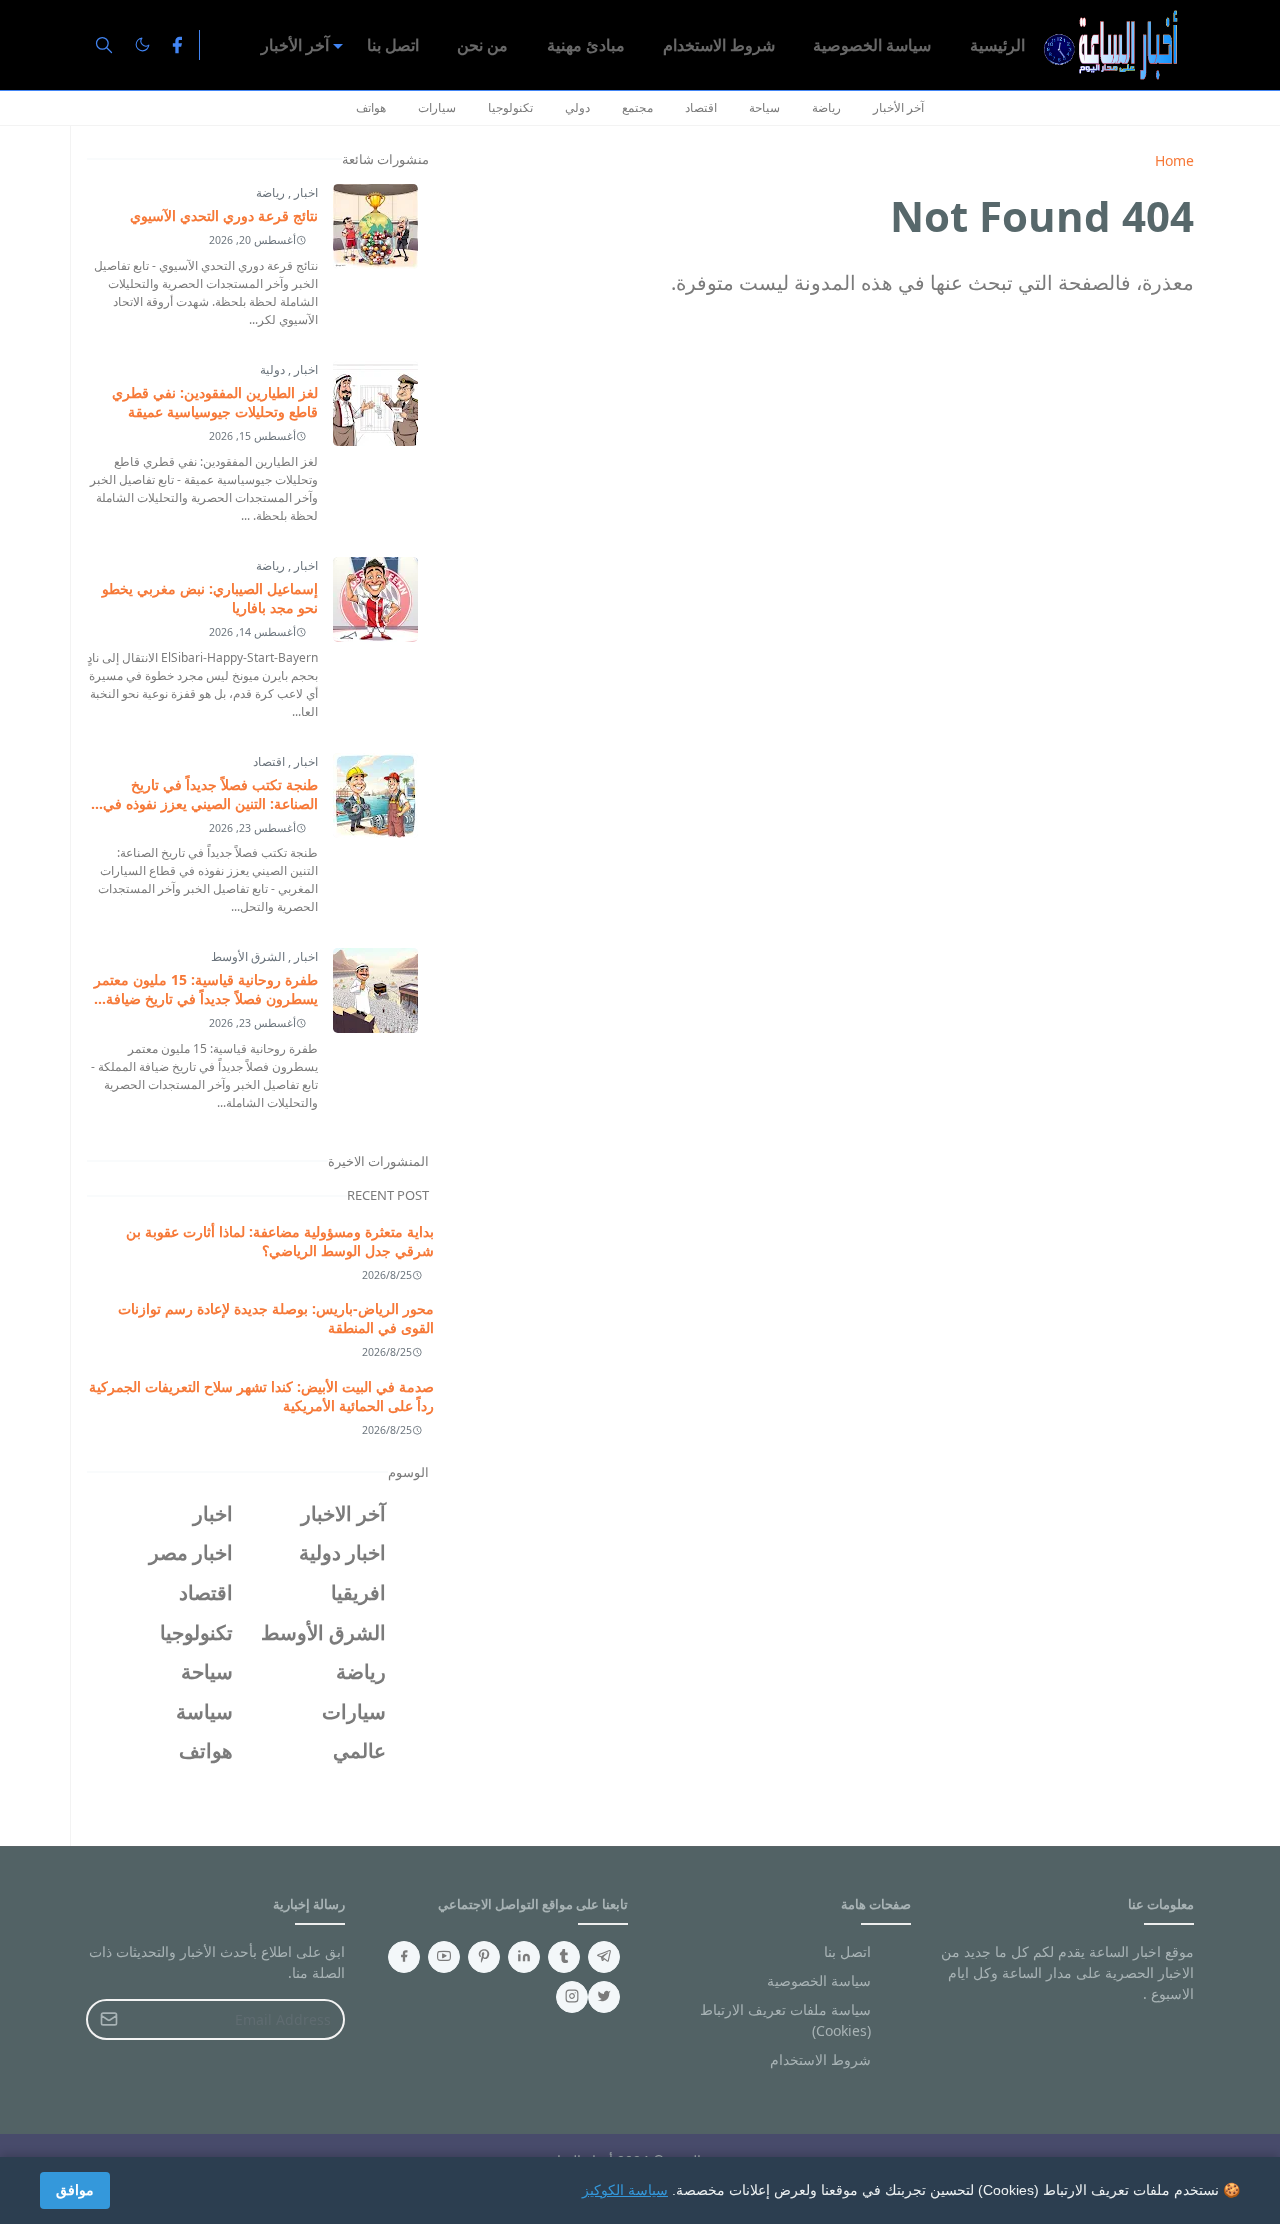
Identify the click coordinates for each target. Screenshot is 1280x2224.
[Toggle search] (104, 45)
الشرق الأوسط (248, 956)
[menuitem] (997, 45)
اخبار (304, 192)
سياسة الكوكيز (625, 2190)
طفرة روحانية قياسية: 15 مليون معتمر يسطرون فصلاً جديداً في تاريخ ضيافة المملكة (206, 998)
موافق (75, 2190)
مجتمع (637, 107)
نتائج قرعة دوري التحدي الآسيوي (224, 215)
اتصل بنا (847, 1951)
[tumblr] (564, 1957)
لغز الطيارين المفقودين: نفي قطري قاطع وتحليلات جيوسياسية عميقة (215, 402)
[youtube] (444, 1957)
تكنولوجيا (510, 107)
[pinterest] (484, 1957)
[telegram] (604, 1957)
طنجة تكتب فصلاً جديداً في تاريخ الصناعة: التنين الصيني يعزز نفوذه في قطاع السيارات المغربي (210, 803)
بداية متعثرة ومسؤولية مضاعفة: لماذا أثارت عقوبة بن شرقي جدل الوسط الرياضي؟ (280, 1241)
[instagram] (572, 1997)
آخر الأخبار (898, 107)
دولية (272, 369)
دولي (577, 107)
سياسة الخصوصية (819, 1980)
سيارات (437, 107)
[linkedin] (524, 1957)
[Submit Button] (109, 2019)
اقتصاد (701, 107)
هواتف (371, 107)
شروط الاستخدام (820, 2059)
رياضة (826, 107)
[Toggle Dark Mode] (142, 44)
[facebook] (177, 45)
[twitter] (604, 1997)
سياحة (764, 107)
